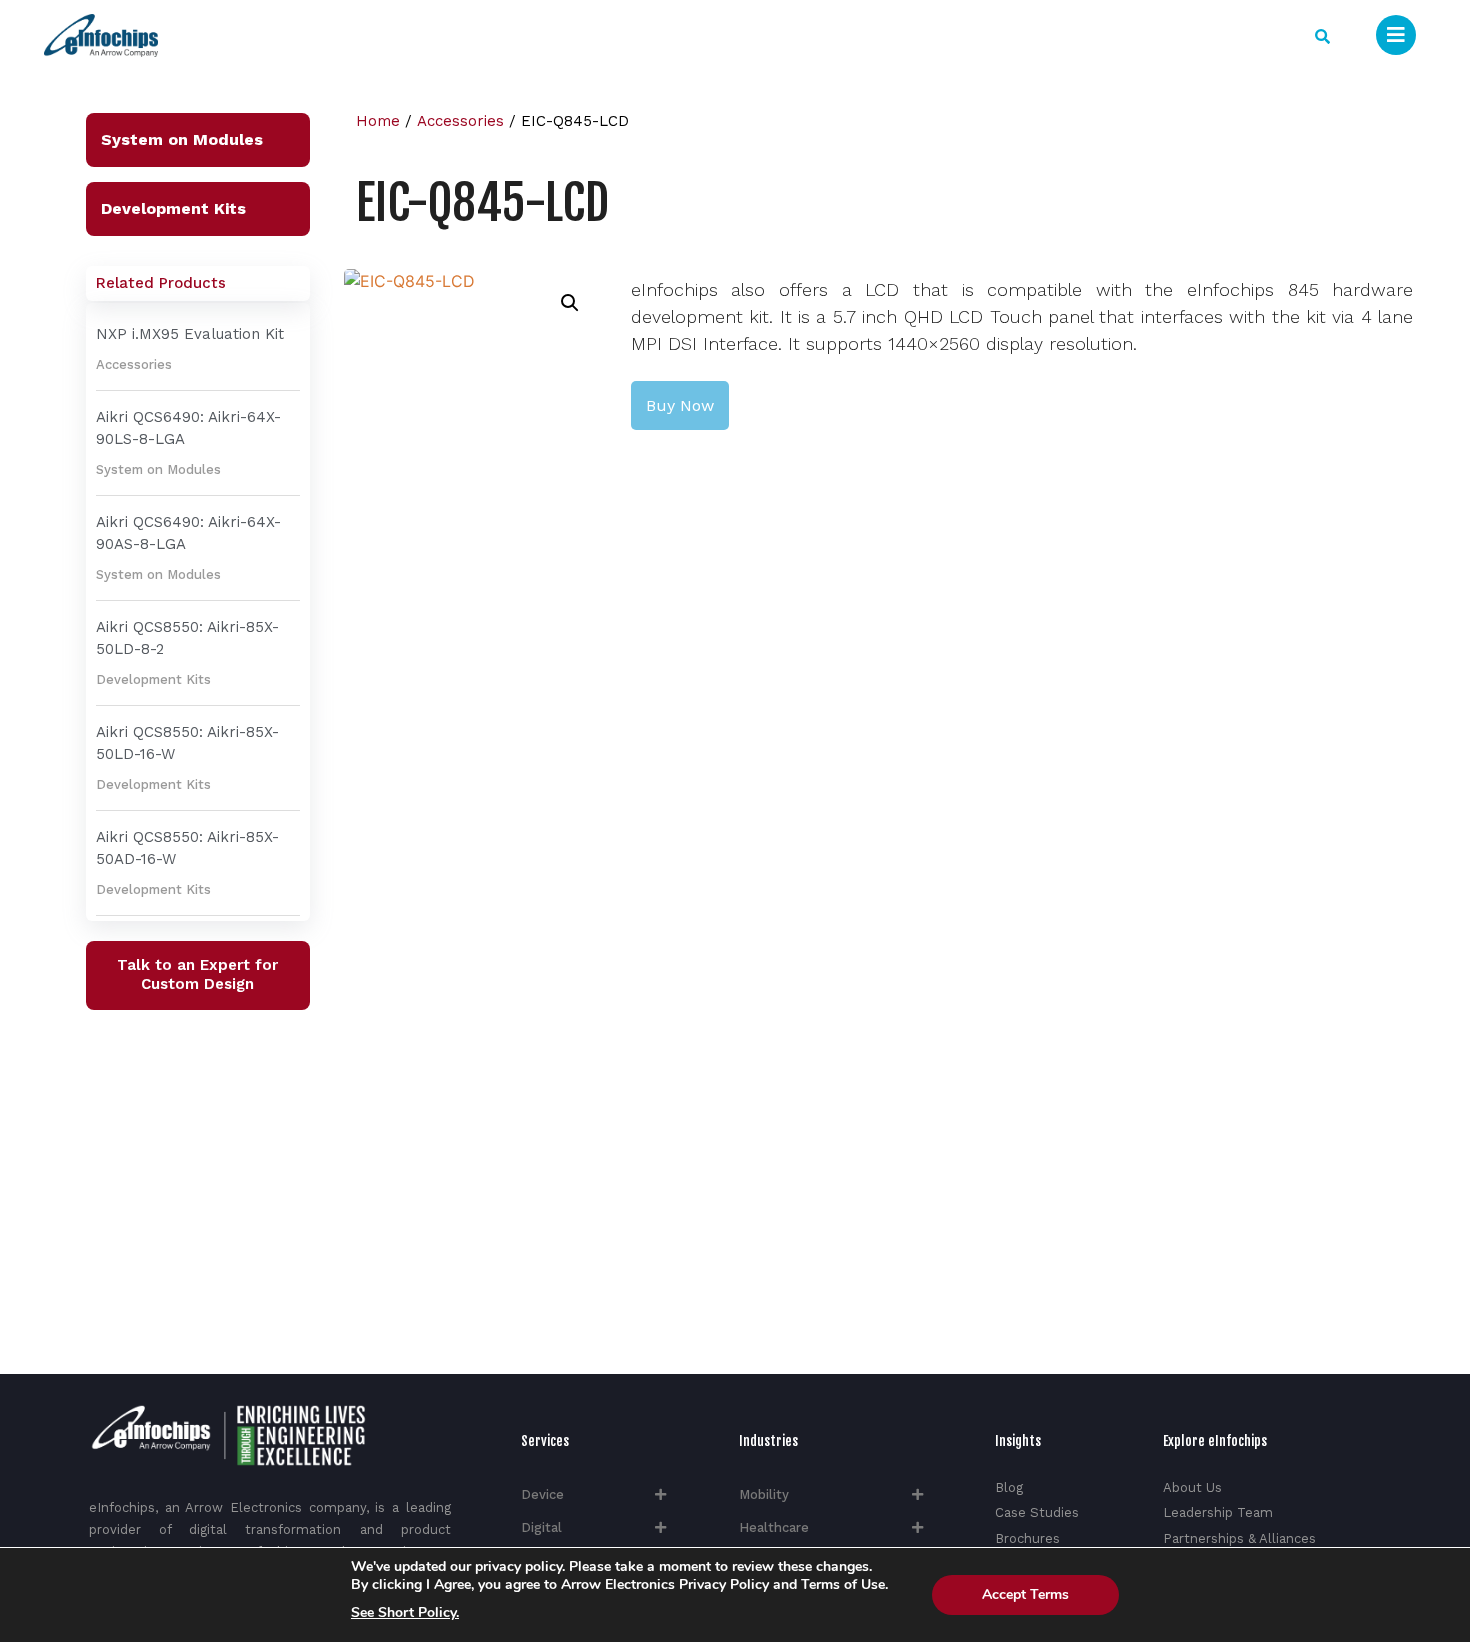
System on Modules (182, 139)
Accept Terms (1025, 1594)
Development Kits (173, 208)
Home (378, 121)
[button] (1322, 36)
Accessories (134, 364)
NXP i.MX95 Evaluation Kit (190, 334)
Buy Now (680, 405)
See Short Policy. (405, 1613)
